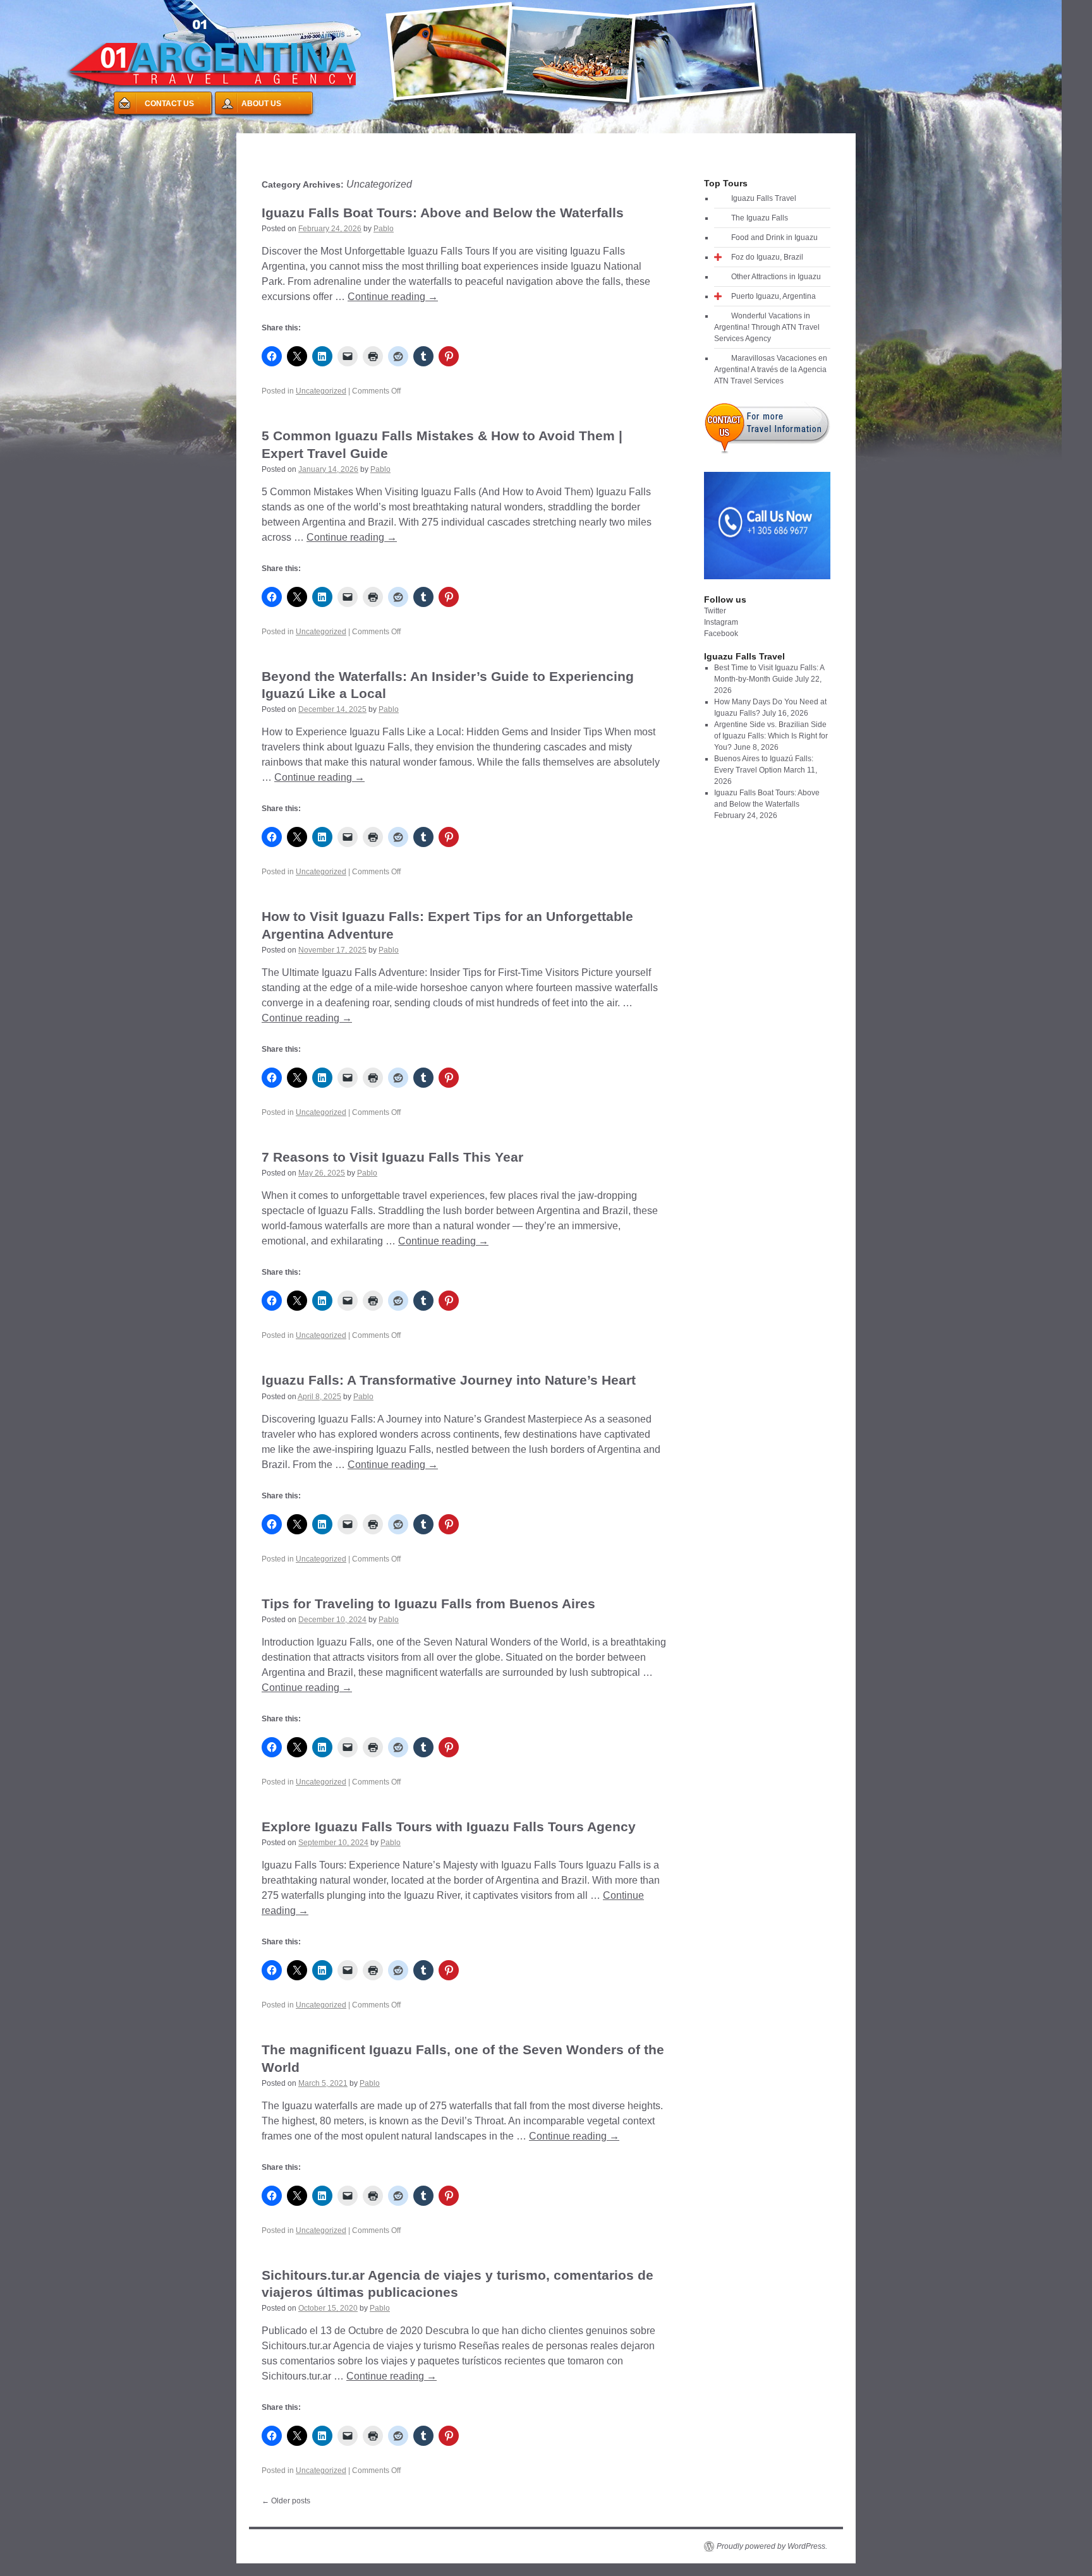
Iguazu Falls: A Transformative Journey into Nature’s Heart (449, 1380)
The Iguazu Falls (760, 218)
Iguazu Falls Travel (764, 198)
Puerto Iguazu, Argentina (773, 296)
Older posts (286, 2501)
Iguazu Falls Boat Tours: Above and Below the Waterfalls (443, 213)
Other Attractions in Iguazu (776, 277)
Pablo (384, 229)
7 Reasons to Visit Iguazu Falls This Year (392, 1157)
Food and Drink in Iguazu (774, 238)
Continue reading (393, 297)
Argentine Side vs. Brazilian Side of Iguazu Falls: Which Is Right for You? (771, 736)
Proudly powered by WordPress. (772, 2546)
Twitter (715, 611)
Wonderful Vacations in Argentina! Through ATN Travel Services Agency (767, 327)
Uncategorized (321, 391)
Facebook (721, 634)
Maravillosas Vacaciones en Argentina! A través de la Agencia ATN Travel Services (771, 370)
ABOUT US (261, 104)
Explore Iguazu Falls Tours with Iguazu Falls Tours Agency (449, 1827)
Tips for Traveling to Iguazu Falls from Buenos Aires (428, 1604)
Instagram (721, 622)
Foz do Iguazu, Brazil (767, 257)
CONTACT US (169, 104)
